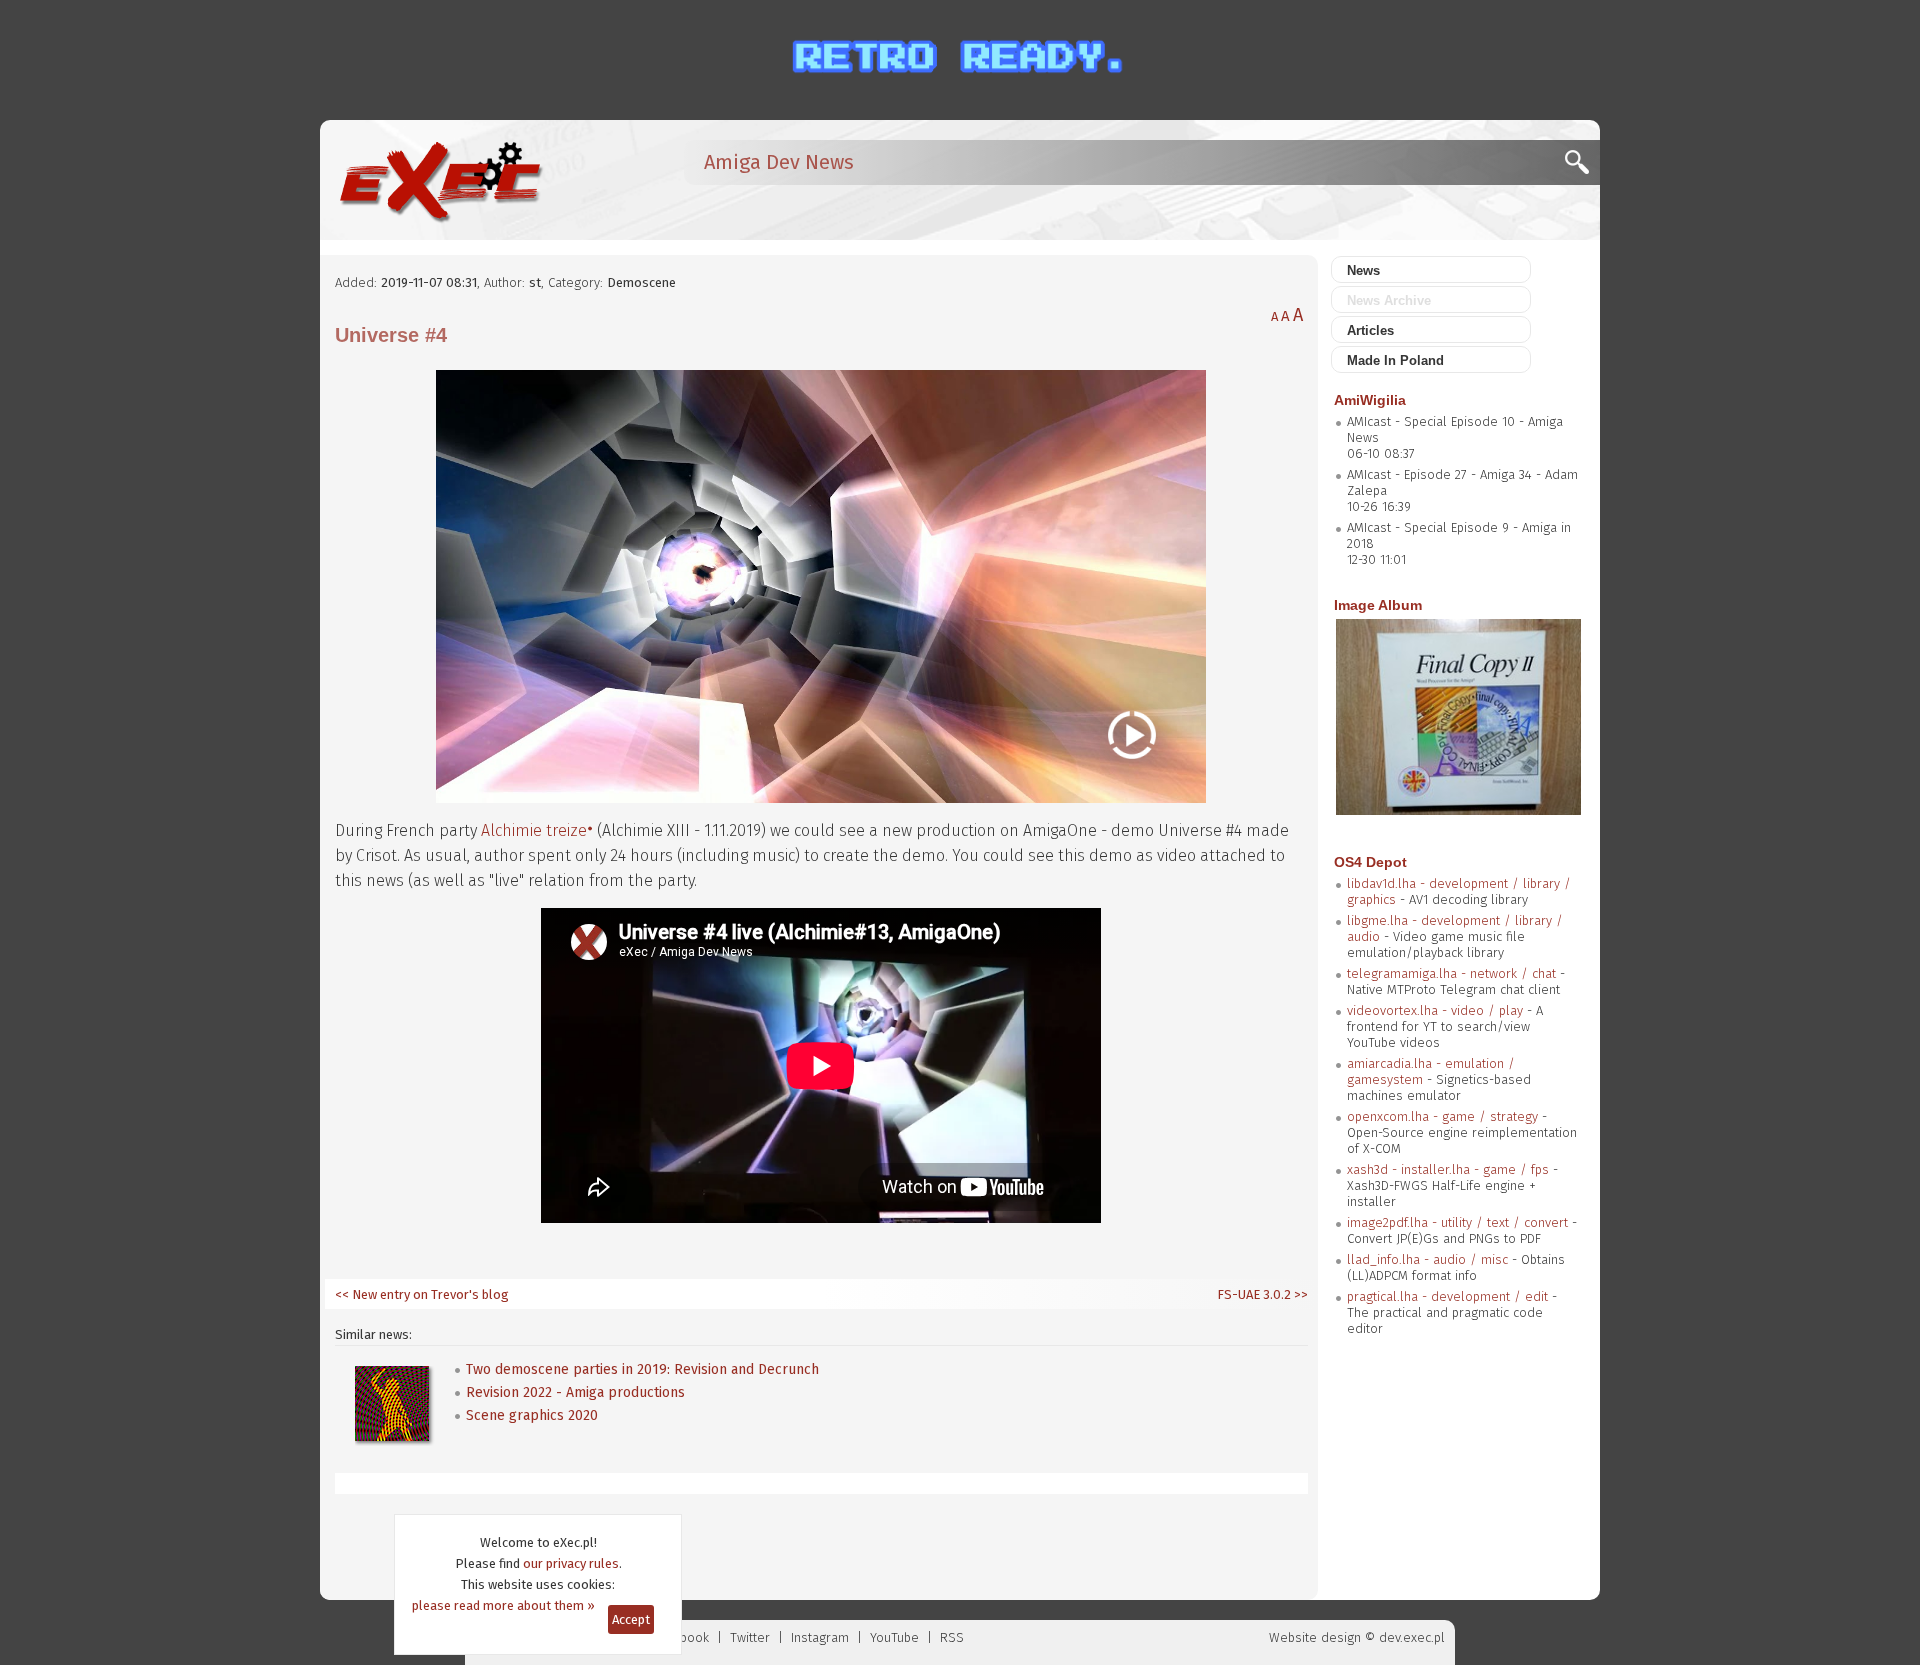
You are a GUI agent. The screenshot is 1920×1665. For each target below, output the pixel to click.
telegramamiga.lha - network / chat (1451, 973)
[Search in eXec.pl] (1582, 167)
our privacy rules (571, 1563)
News (1363, 270)
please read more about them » (503, 1605)
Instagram (820, 1637)
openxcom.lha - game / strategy (1442, 1116)
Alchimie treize (534, 830)
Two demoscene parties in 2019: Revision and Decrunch (642, 1369)
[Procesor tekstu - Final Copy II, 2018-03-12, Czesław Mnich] (1458, 810)
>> (1299, 1294)
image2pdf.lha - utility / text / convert (1457, 1222)
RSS (952, 1637)
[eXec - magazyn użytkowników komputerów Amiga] (440, 180)
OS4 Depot (1370, 862)
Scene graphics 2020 (532, 1415)
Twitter (750, 1637)
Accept (631, 1619)
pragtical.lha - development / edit (1447, 1296)
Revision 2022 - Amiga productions (575, 1392)
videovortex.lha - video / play (1435, 1010)
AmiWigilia (1370, 400)
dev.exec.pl (1412, 1637)
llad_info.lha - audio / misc (1427, 1259)
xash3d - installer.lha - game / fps (1448, 1169)
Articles (1370, 330)
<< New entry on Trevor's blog (422, 1294)
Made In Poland (1395, 360)
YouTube (894, 1637)
